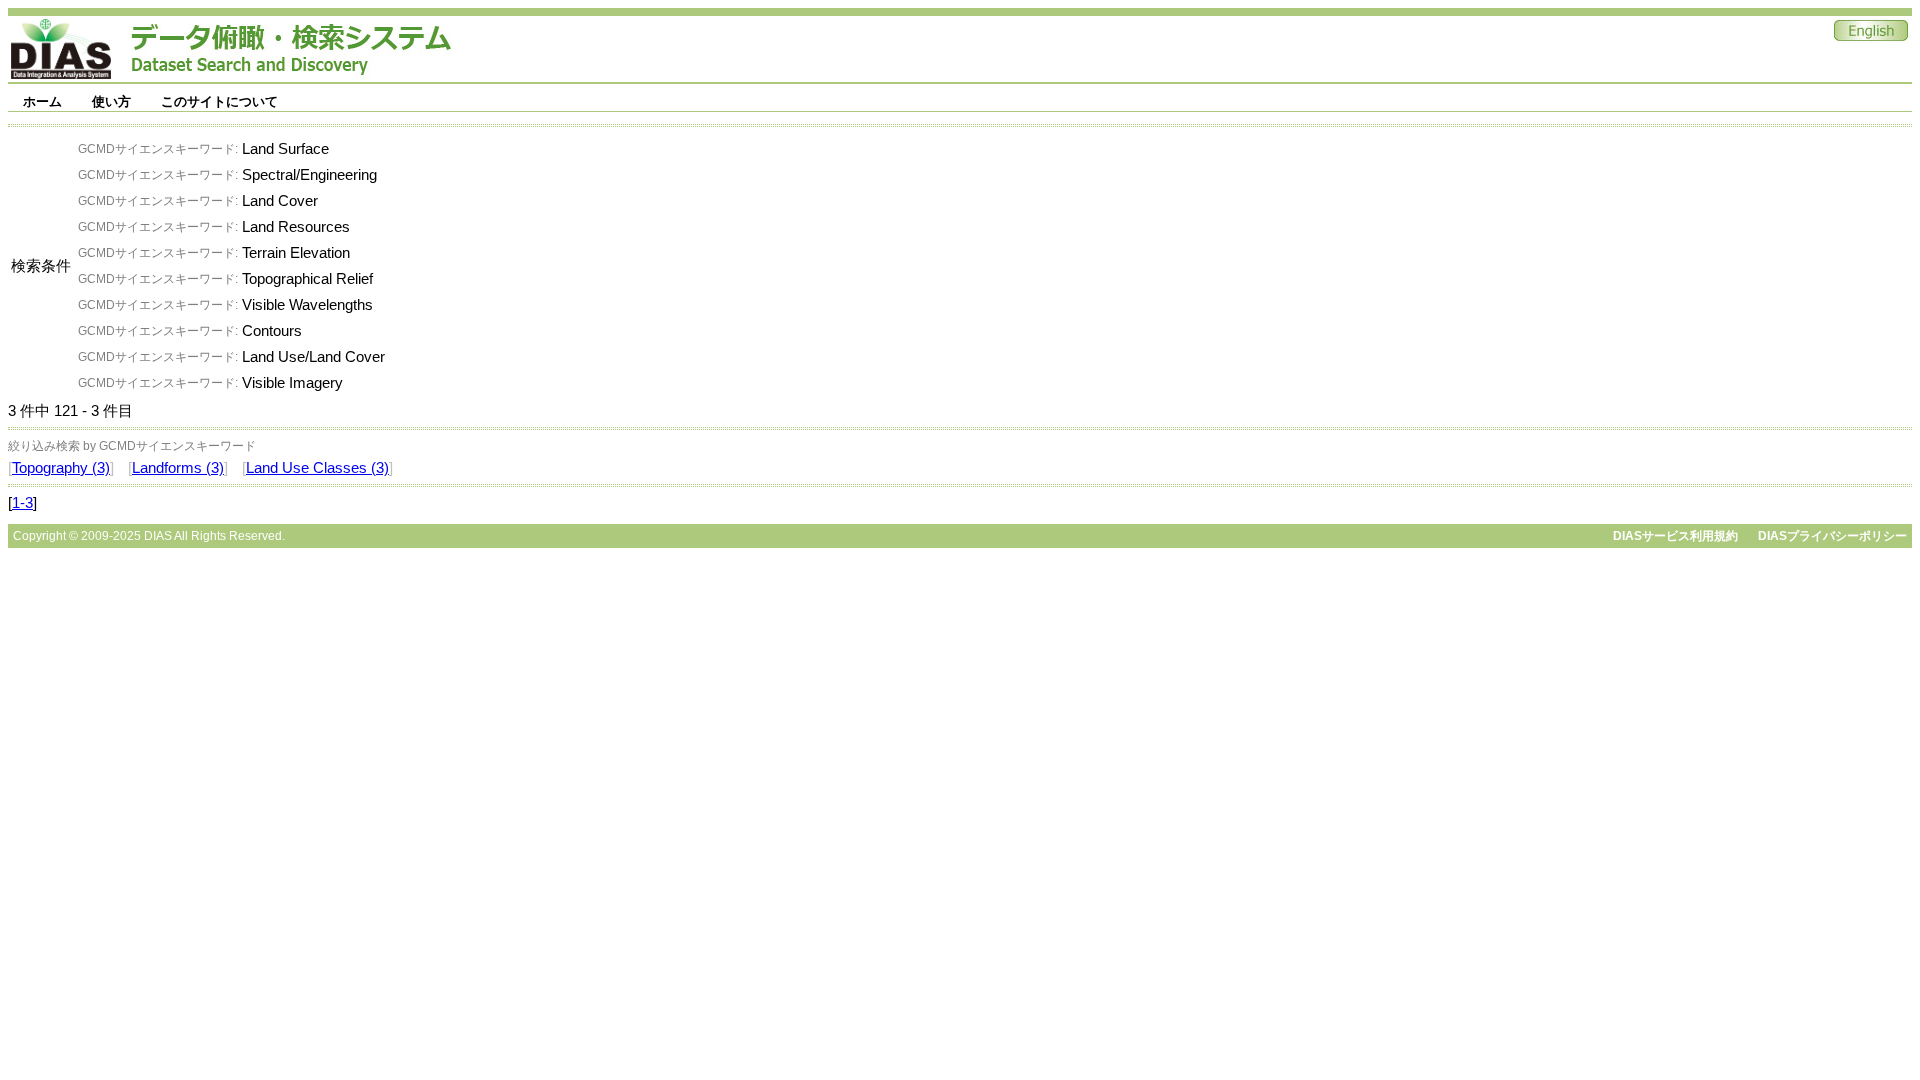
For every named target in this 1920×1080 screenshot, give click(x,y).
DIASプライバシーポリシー (1832, 536)
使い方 (111, 101)
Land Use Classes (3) (317, 468)
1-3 (22, 503)
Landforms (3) (178, 468)
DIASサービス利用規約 (1675, 536)
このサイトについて (219, 101)
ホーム (42, 101)
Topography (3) (61, 468)
